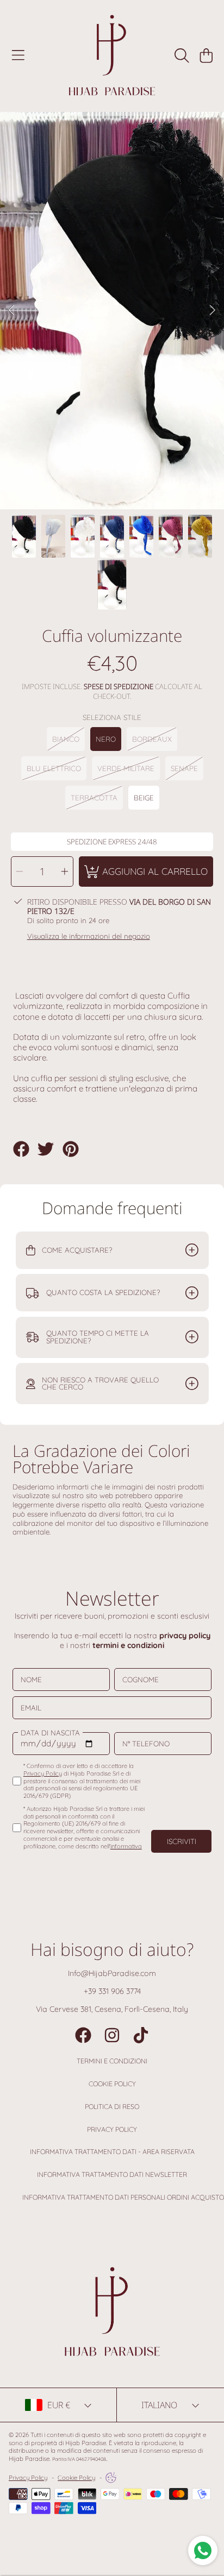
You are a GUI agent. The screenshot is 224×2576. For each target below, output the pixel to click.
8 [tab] (169, 480)
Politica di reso (112, 2107)
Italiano (159, 2405)
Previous (11, 311)
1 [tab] (55, 480)
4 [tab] (104, 480)
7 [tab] (153, 480)
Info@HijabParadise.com (112, 1973)
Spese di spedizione (119, 687)
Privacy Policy (112, 2129)
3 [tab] (88, 480)
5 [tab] (120, 480)
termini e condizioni (128, 1645)
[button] (18, 56)
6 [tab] (136, 480)
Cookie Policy (112, 2084)
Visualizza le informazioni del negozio (89, 936)
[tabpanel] (112, 311)
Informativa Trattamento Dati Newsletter (112, 2174)
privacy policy (185, 1636)
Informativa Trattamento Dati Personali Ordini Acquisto (123, 2197)
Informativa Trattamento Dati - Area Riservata (112, 2152)
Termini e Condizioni (112, 2061)
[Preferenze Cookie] (111, 2478)
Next (213, 311)
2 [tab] (71, 480)
